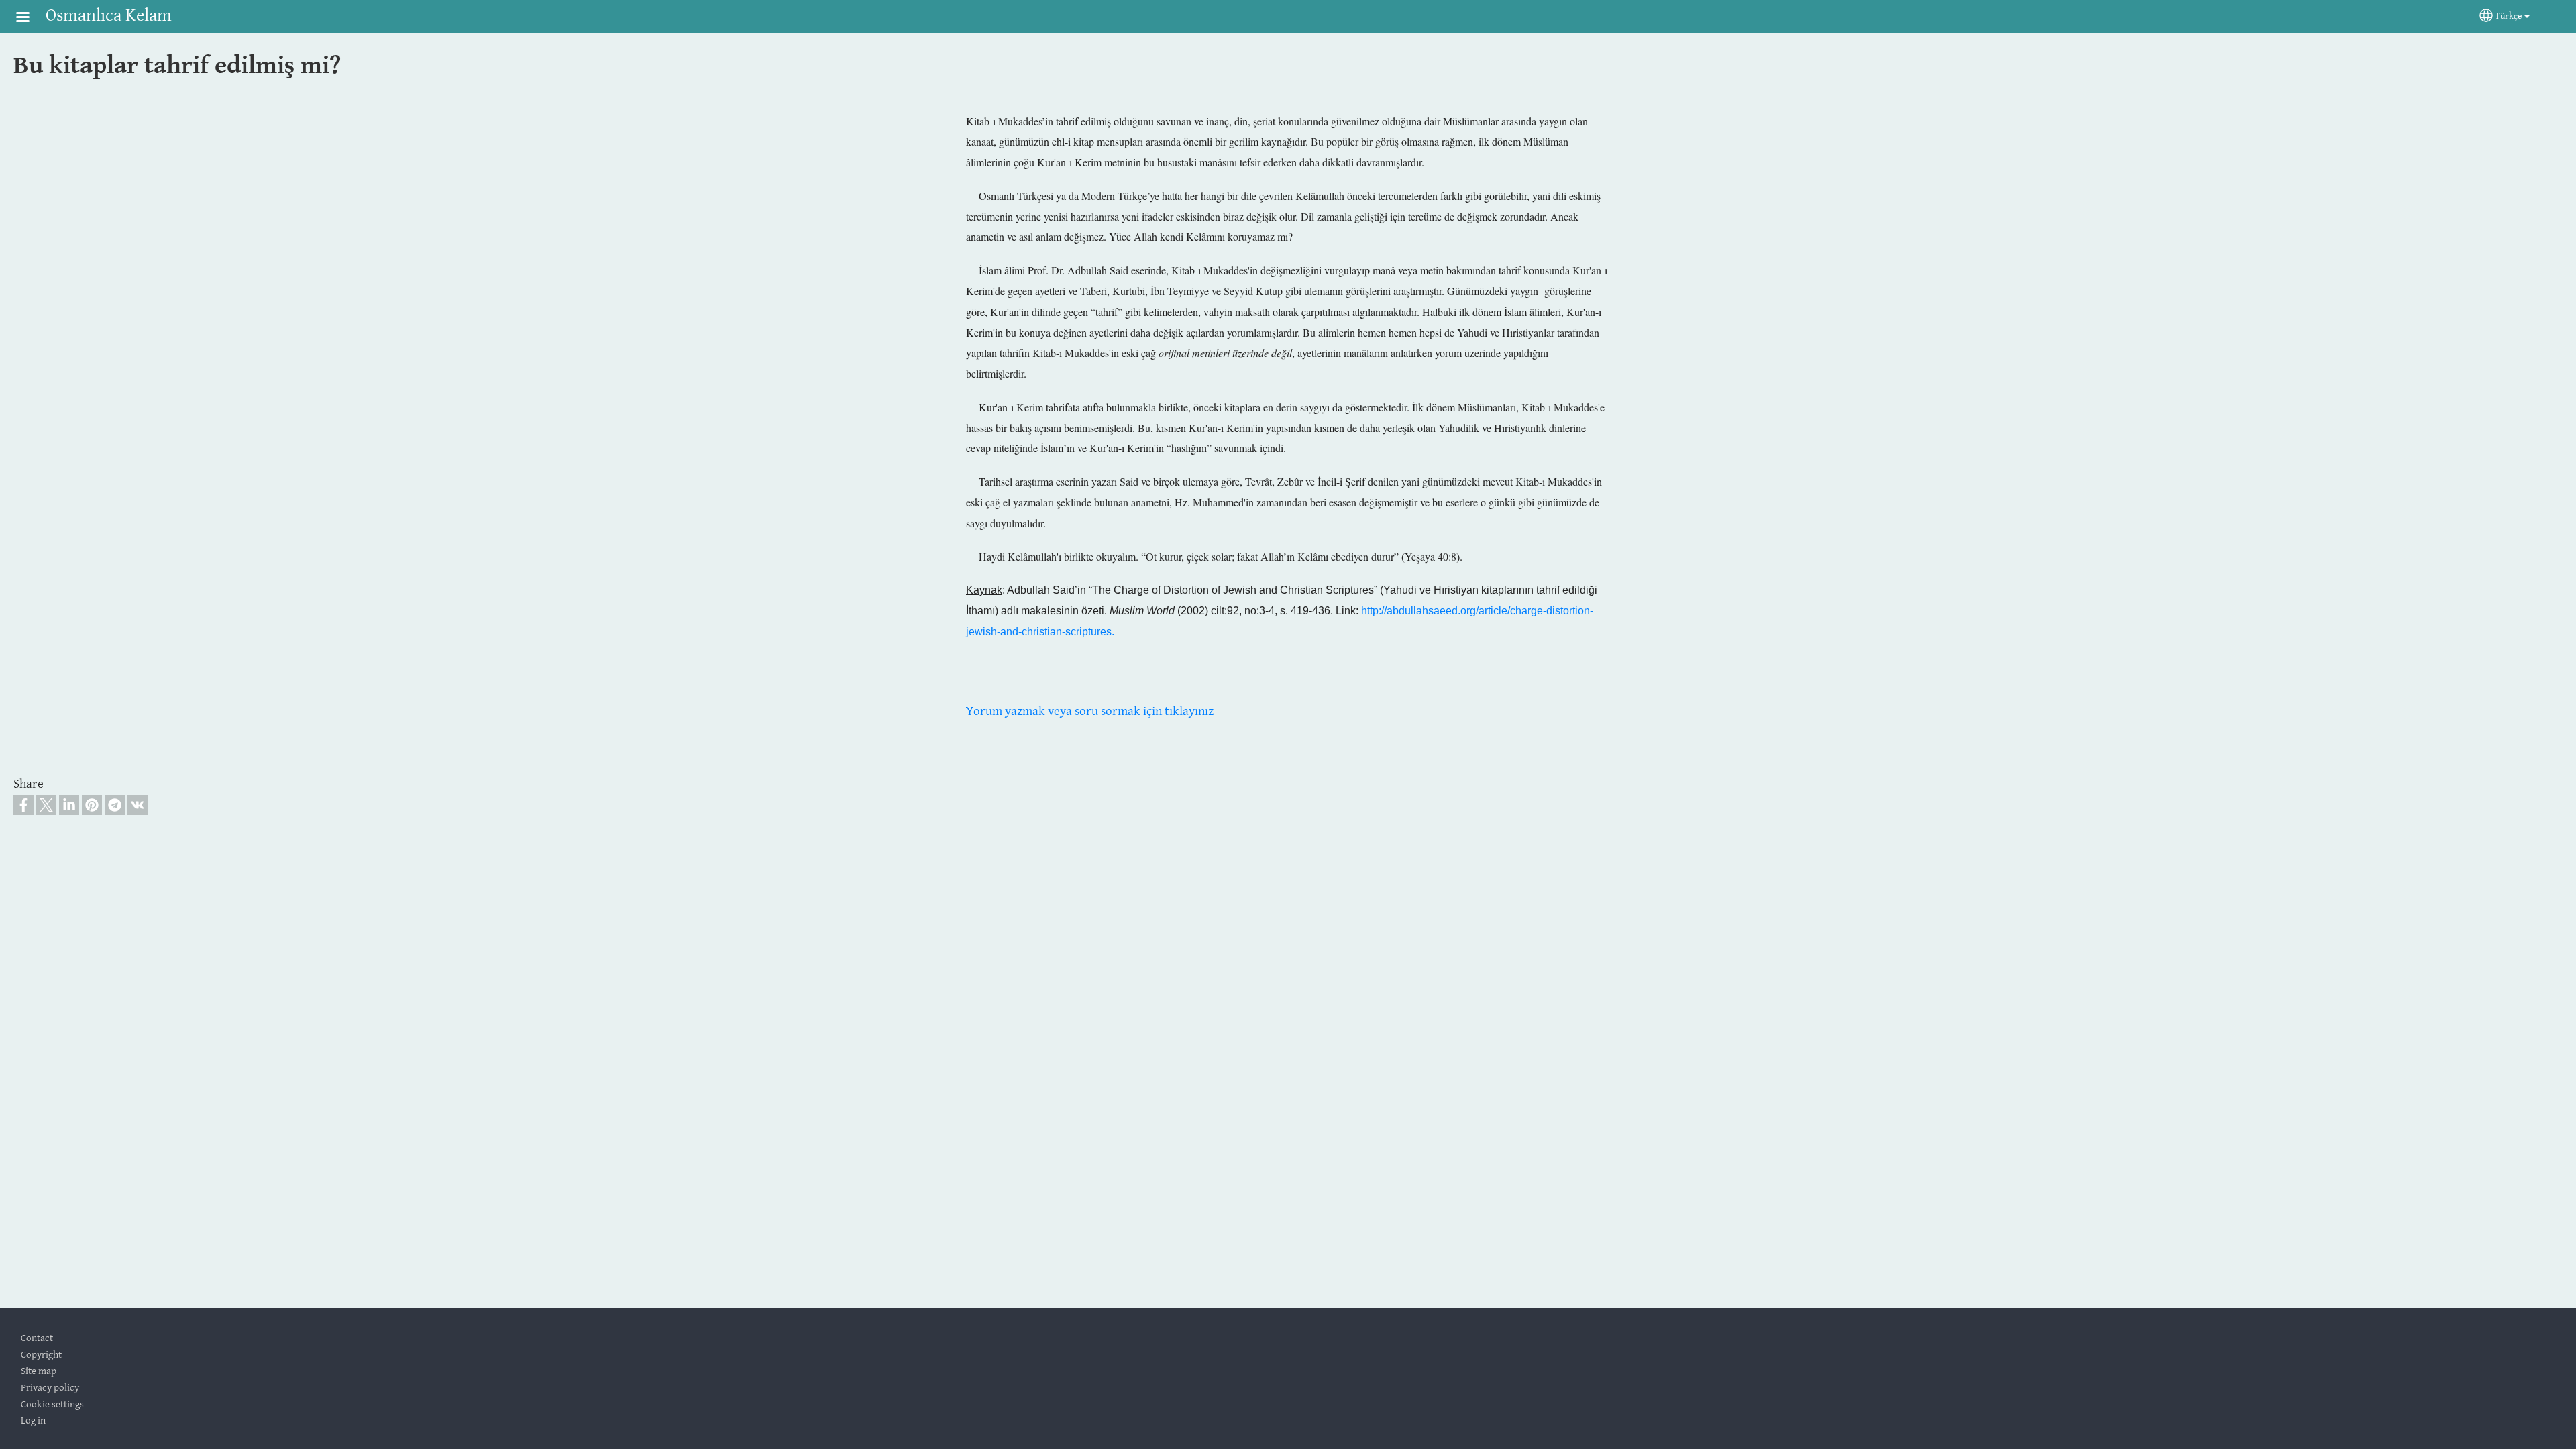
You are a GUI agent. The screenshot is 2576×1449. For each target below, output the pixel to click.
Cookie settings (52, 1404)
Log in (33, 1420)
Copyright (41, 1355)
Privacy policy (50, 1388)
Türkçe (2508, 16)
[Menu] (31, 18)
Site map (39, 1371)
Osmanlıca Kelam (109, 16)
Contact (37, 1338)
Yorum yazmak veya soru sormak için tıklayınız (1090, 711)
